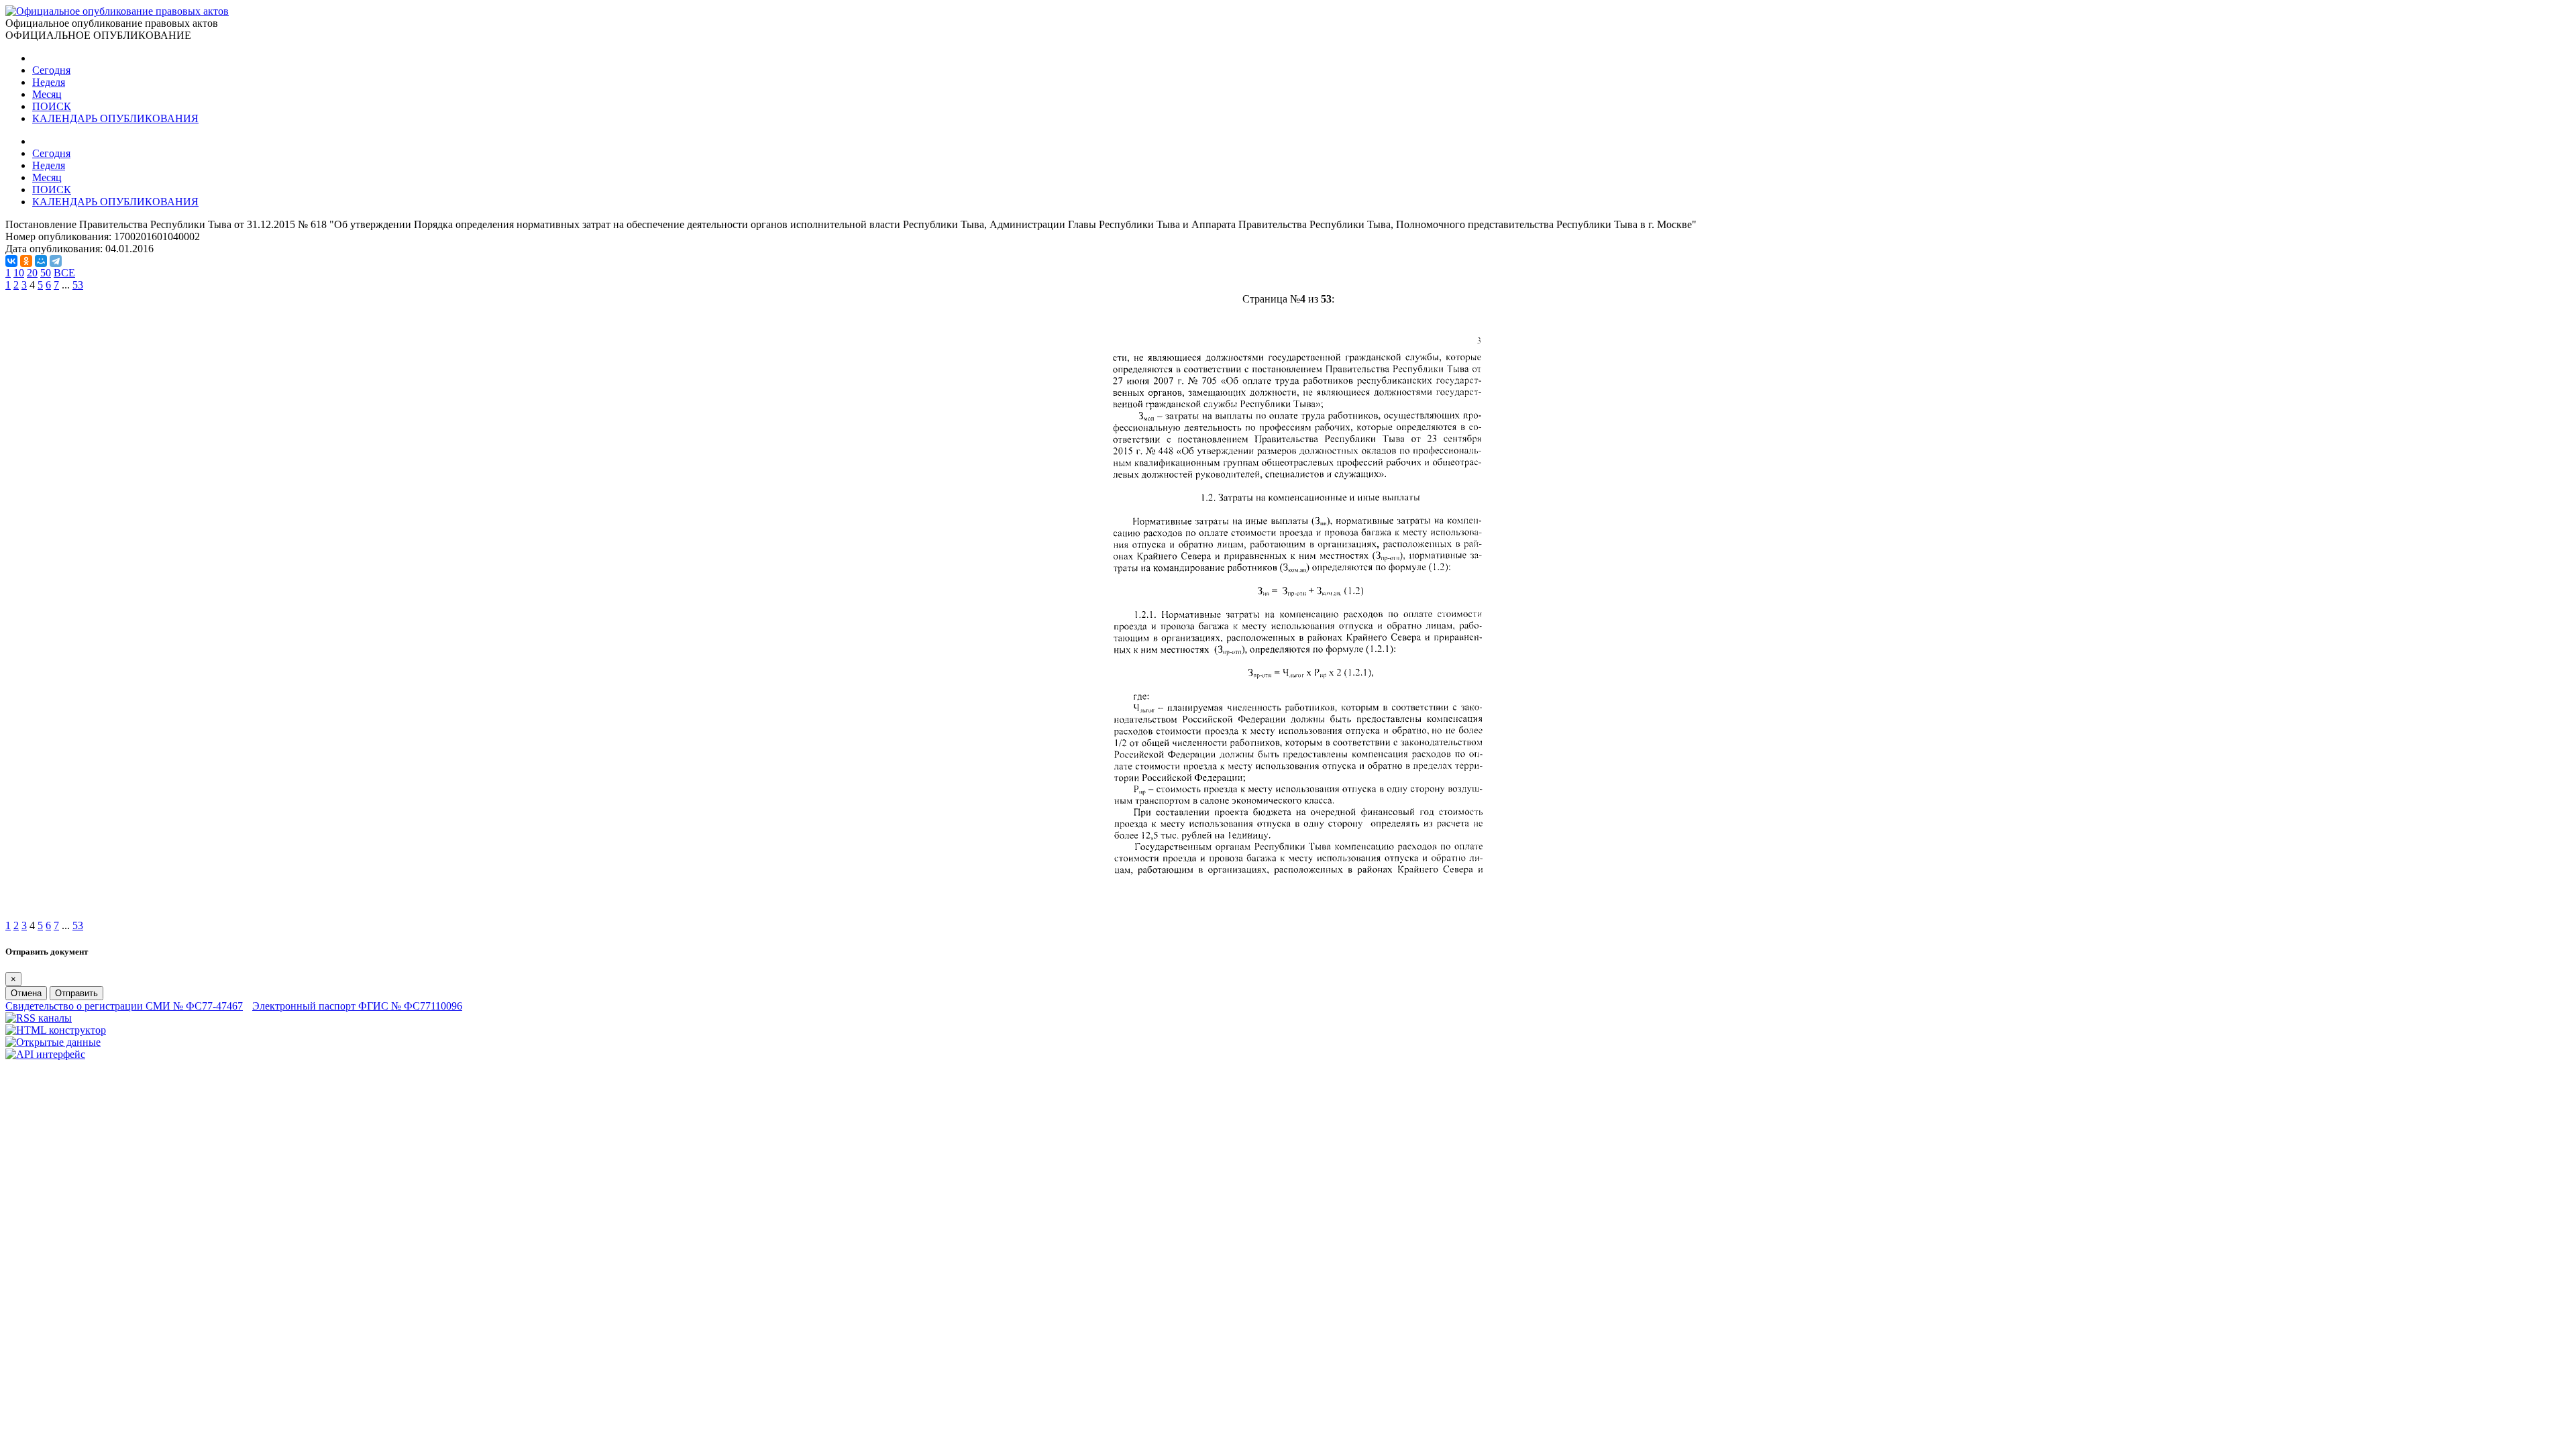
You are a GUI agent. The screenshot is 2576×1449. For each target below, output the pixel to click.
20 (32, 273)
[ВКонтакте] (11, 261)
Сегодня (51, 70)
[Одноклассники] (26, 261)
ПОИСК (52, 106)
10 (19, 273)
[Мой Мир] (41, 261)
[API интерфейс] (45, 1054)
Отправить (76, 993)
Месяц (47, 94)
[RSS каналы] (39, 1018)
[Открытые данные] (53, 1042)
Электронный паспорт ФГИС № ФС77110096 (357, 1006)
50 (46, 273)
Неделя (49, 82)
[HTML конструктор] (56, 1030)
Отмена (26, 993)
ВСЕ (64, 273)
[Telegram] (56, 261)
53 (78, 285)
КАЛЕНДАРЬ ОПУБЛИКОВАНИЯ (115, 118)
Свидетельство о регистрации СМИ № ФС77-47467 (124, 1006)
